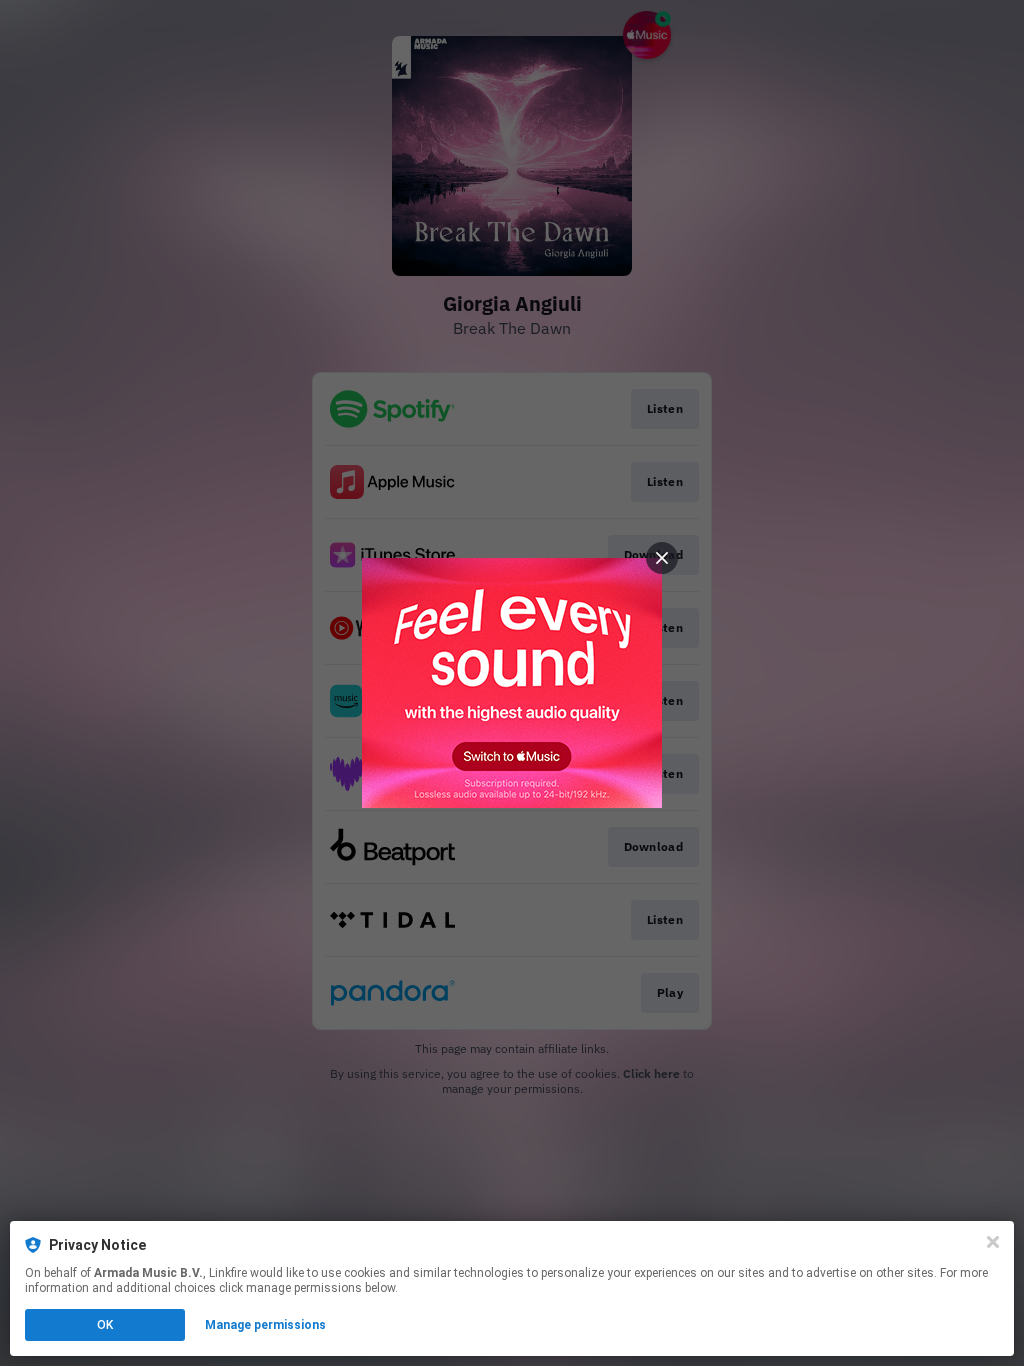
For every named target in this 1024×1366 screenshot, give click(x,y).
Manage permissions (265, 1325)
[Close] (993, 1242)
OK (105, 1325)
